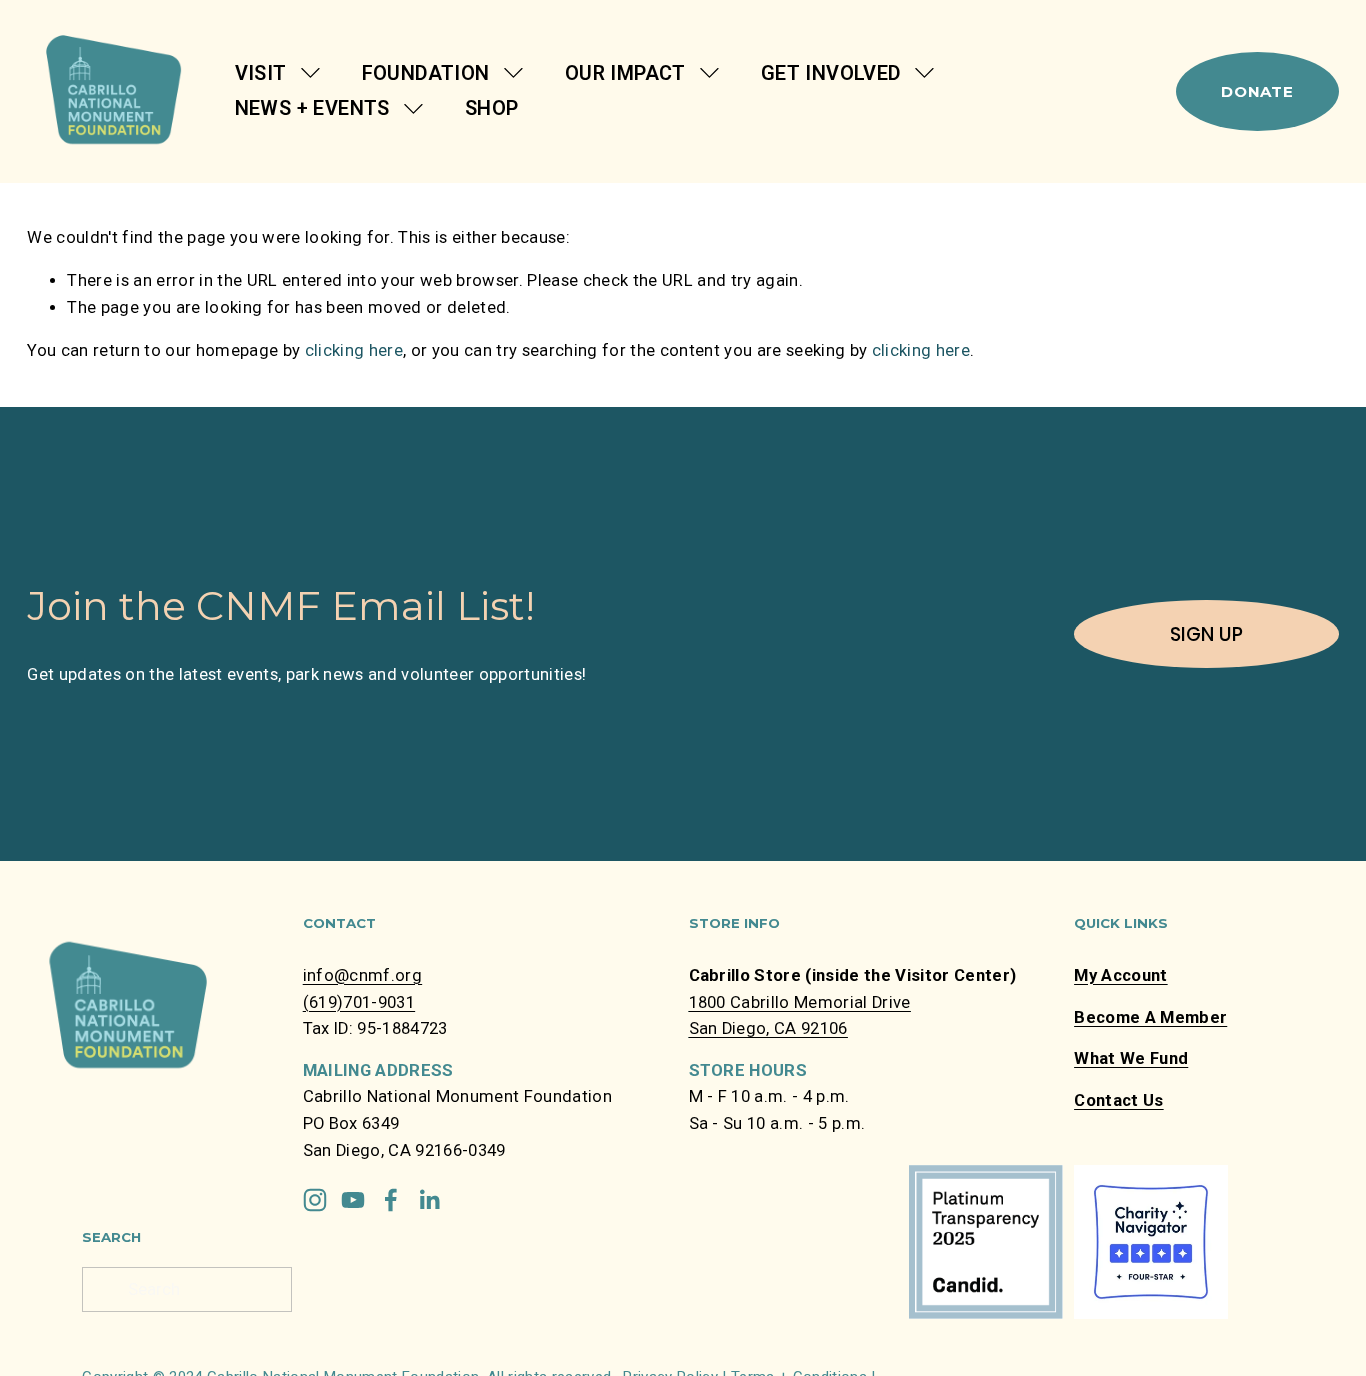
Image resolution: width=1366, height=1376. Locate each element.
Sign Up (1206, 634)
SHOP (492, 108)
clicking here (354, 350)
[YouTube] (353, 1200)
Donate (1257, 91)
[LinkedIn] (429, 1200)
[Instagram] (315, 1200)
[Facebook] (391, 1200)
